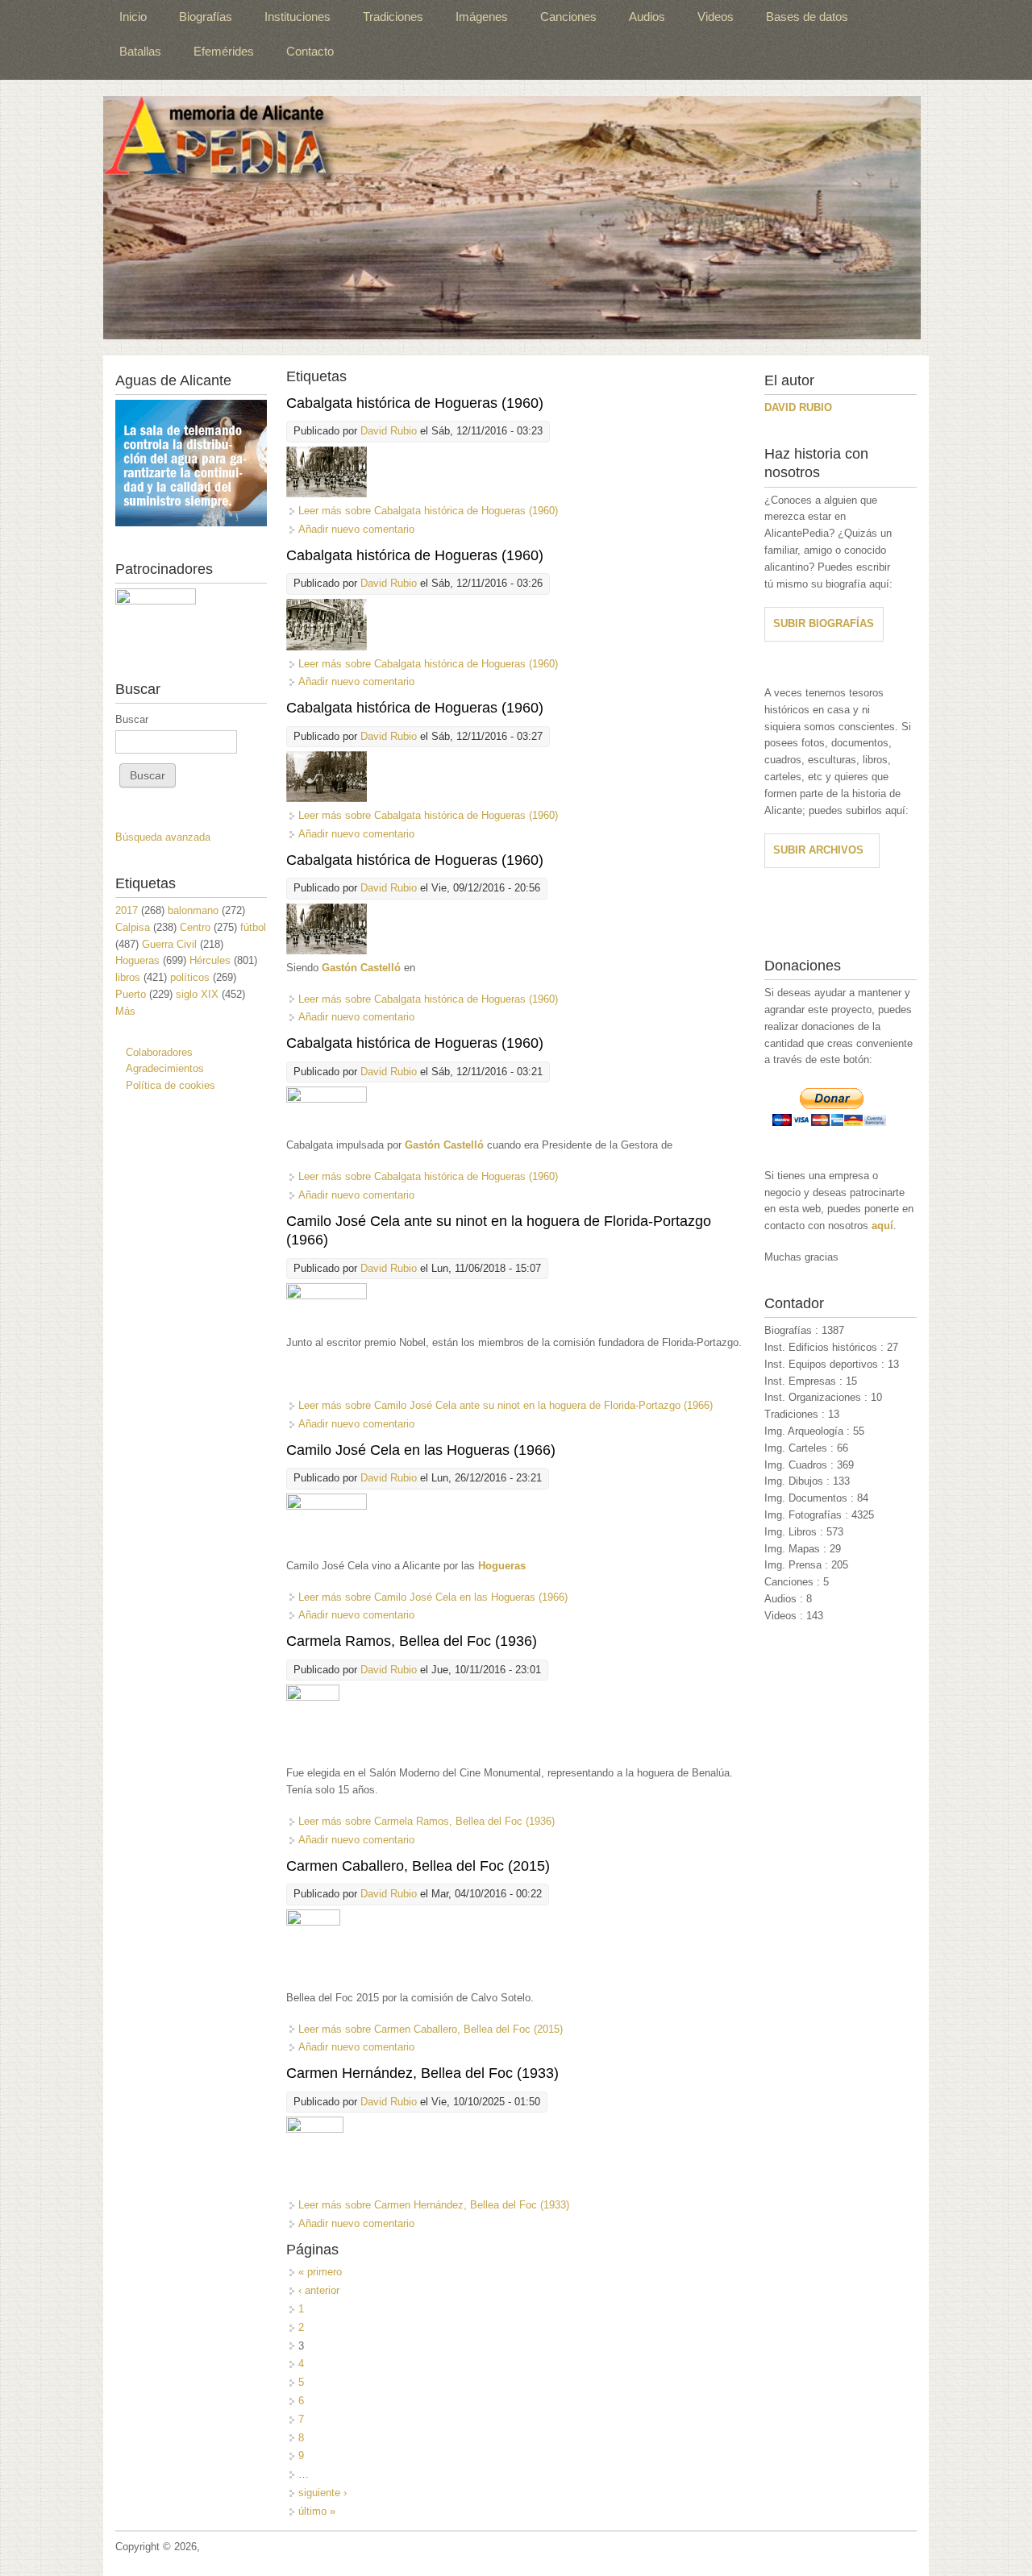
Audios (647, 17)
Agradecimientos (165, 1068)
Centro (195, 927)
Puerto (131, 994)
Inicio (133, 17)
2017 (127, 910)
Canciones (568, 17)
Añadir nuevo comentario (356, 529)
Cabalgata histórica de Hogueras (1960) (415, 403)
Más (125, 1011)
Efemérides (224, 51)
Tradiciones (393, 17)
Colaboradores (159, 1052)
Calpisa (133, 927)
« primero (320, 2272)
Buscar (132, 719)
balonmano (193, 910)
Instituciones (298, 17)
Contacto (310, 51)
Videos (716, 17)
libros (128, 977)
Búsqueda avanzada (163, 837)
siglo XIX (197, 994)
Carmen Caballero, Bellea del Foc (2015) (418, 1866)
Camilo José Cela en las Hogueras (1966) (421, 1450)
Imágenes (482, 17)
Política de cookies (171, 1085)
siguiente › (322, 2493)
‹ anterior (319, 2290)
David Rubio (389, 431)
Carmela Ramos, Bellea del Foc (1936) (412, 1641)
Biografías (206, 17)
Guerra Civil (169, 944)
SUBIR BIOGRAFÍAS (824, 623)
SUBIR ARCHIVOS (818, 850)
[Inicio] (512, 218)
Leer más (428, 511)
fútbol (253, 927)
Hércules (210, 960)
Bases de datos (807, 17)
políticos (190, 977)
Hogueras (137, 960)
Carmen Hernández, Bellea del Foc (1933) (422, 2073)
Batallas (140, 51)
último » (317, 2511)
